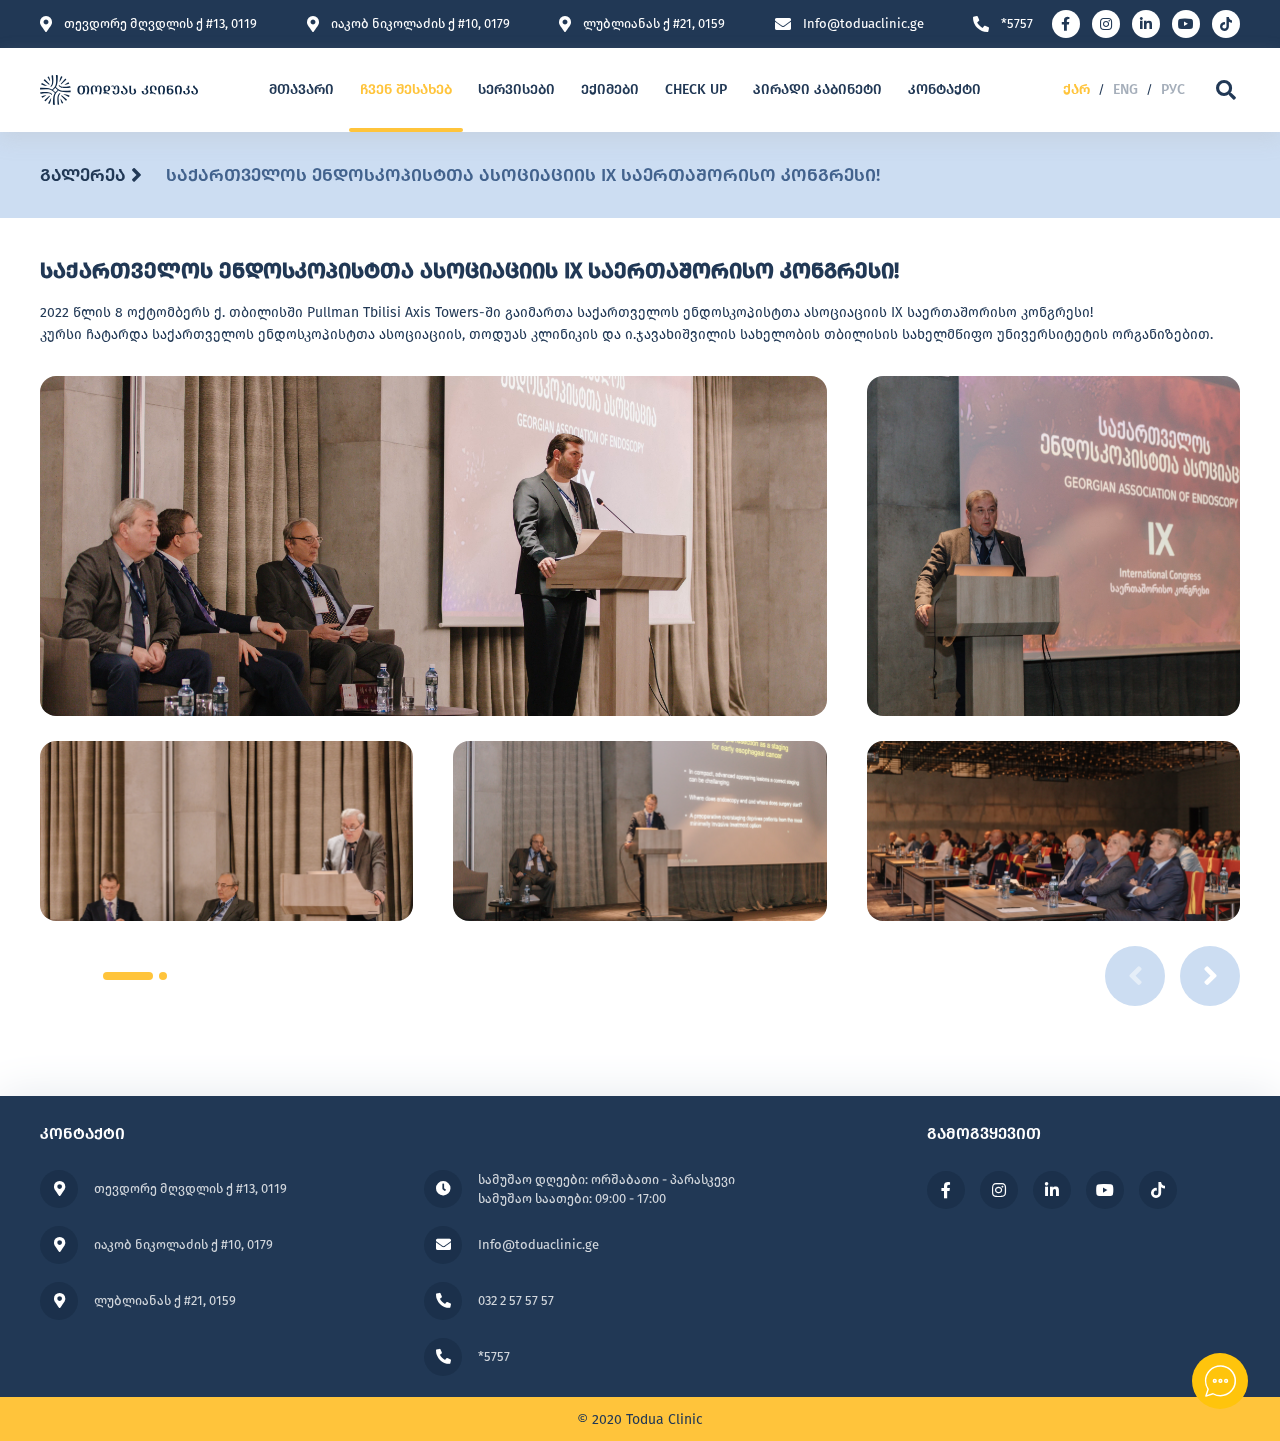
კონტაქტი (944, 89)
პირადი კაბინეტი (817, 89)
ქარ (1076, 89)
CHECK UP (696, 89)
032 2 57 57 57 (516, 1300)
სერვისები (516, 89)
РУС (1173, 89)
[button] (128, 976)
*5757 (1017, 24)
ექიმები (610, 89)
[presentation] (1210, 976)
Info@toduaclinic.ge (863, 24)
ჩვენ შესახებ (406, 89)
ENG (1125, 89)
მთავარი (301, 89)
